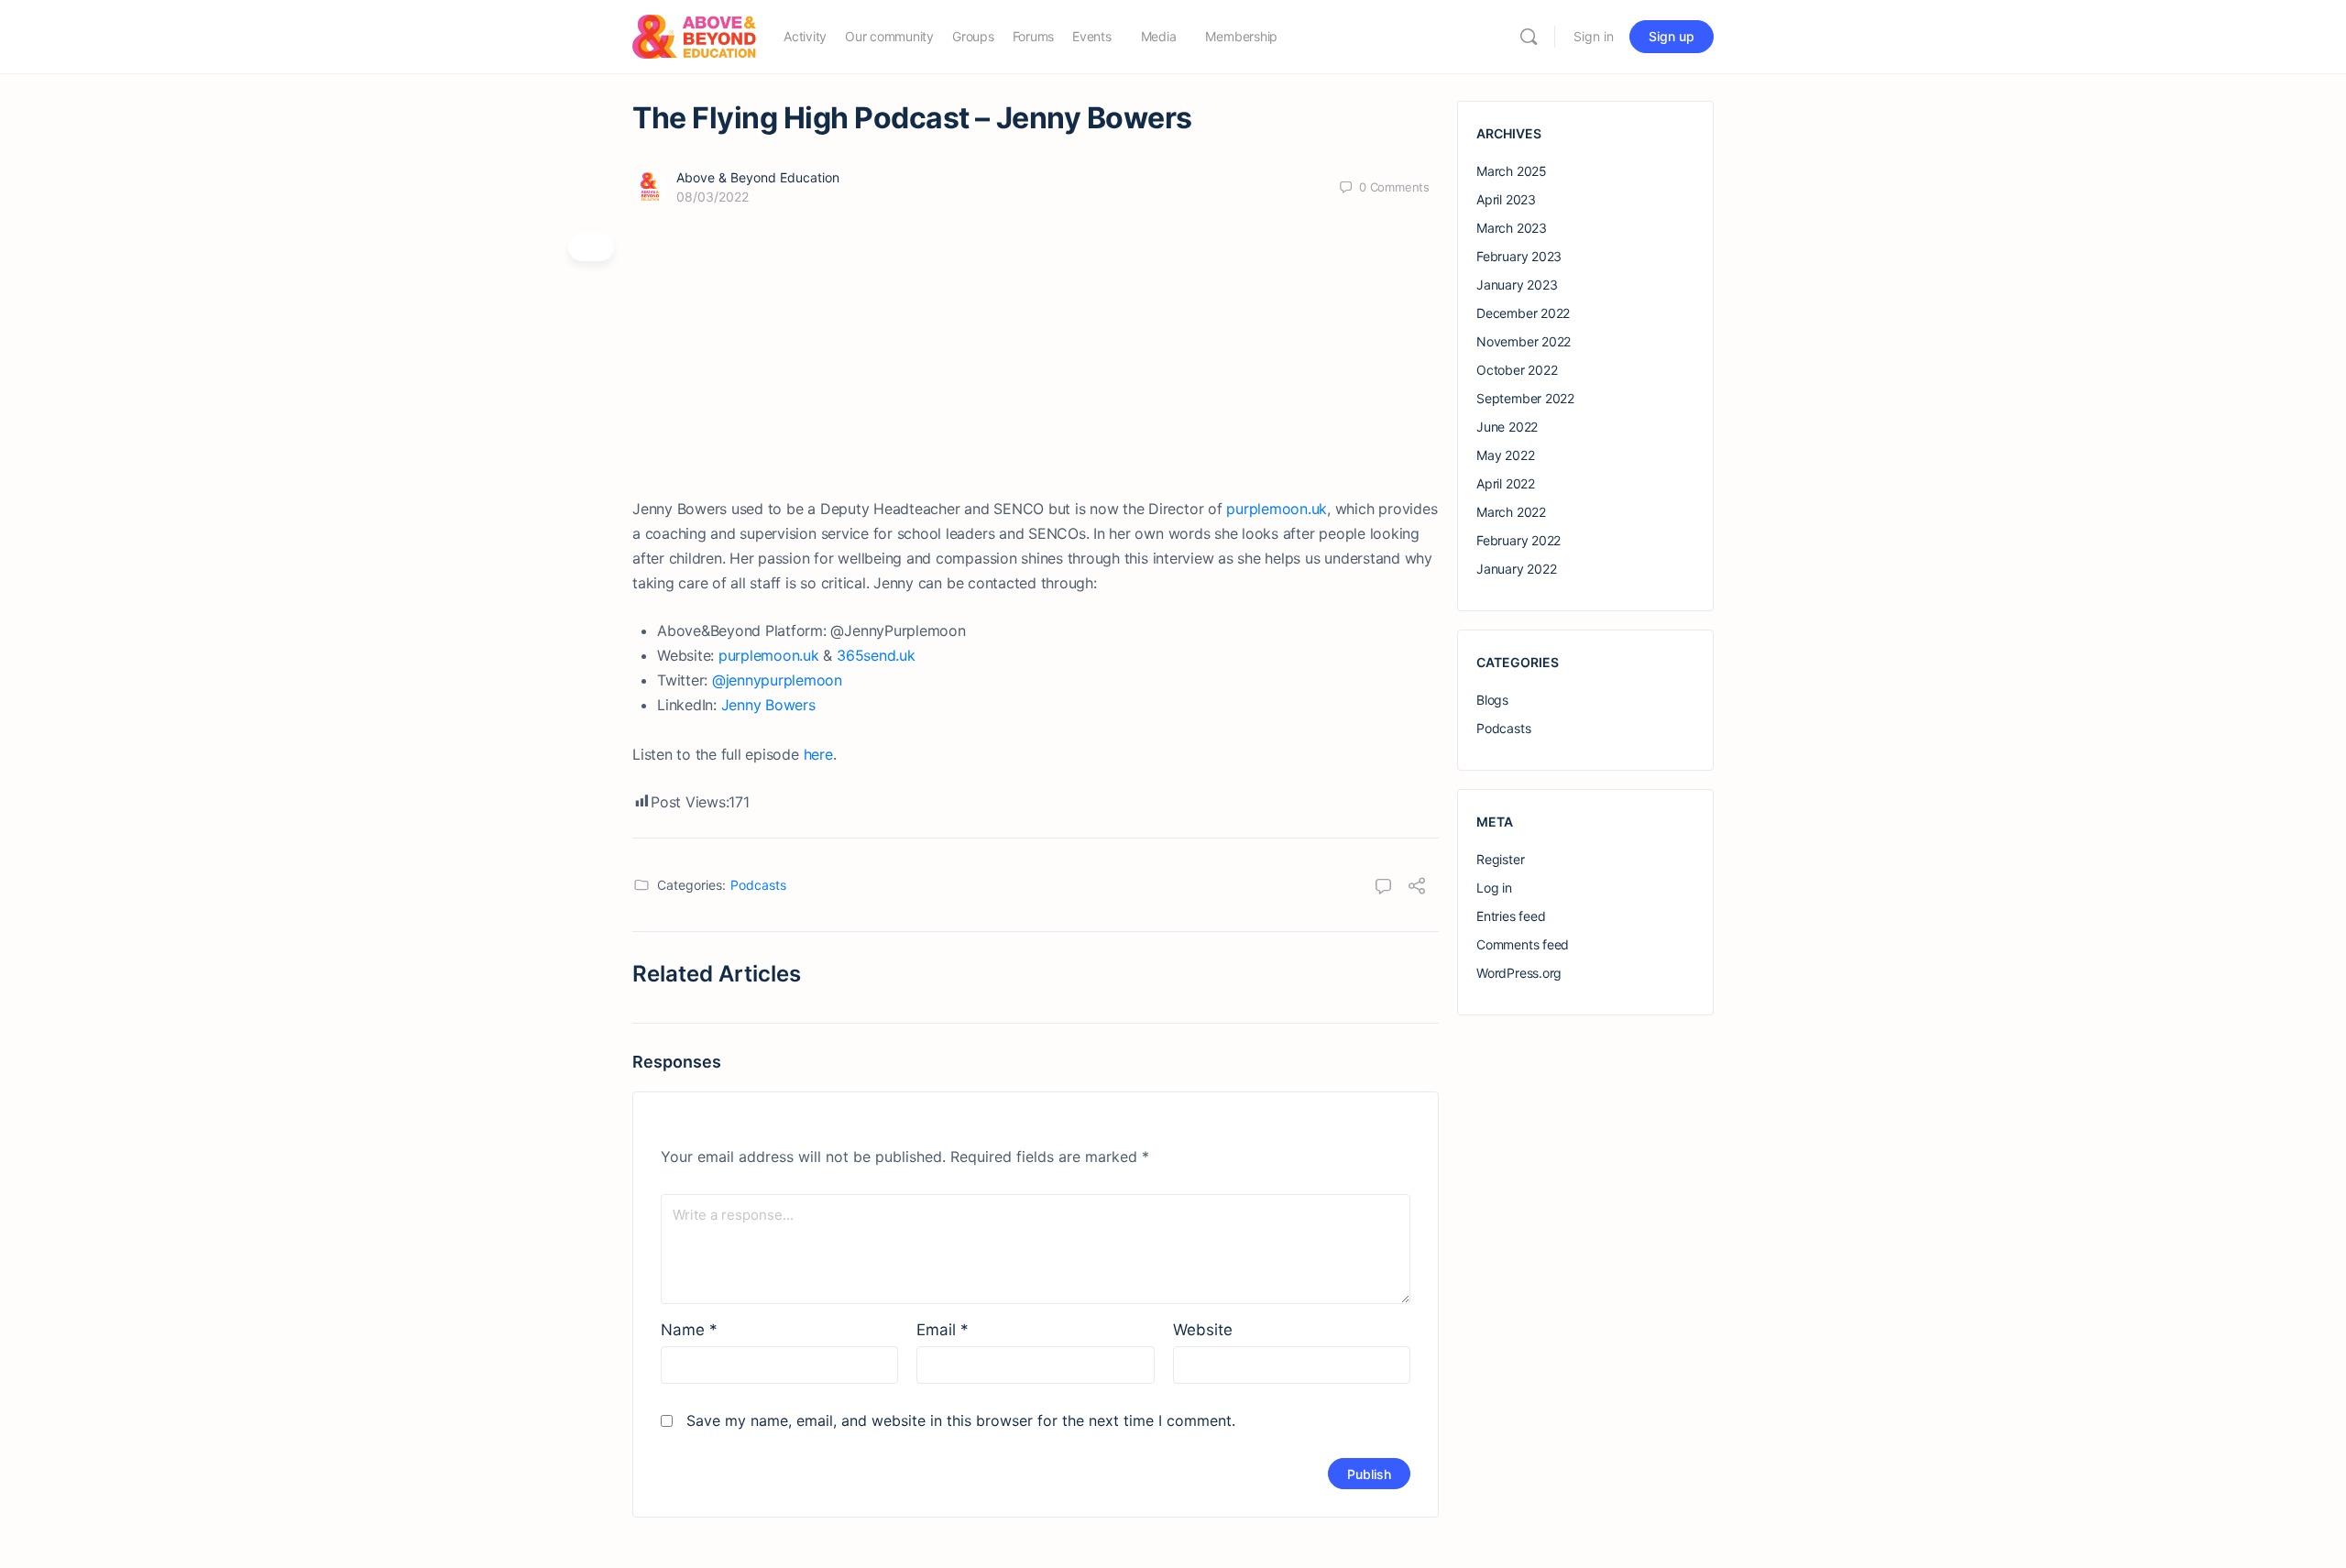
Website (1203, 1330)
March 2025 (1512, 171)
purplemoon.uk (1277, 509)
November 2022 (1524, 341)
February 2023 (1519, 256)
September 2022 (1525, 398)
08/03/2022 (713, 197)
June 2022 (1507, 427)
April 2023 (1506, 199)
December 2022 (1523, 313)
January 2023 (1517, 285)
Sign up (1672, 36)
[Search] (1529, 37)
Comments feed (1523, 944)
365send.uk (876, 655)
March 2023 (1512, 228)
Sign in (1594, 36)
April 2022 (1506, 483)
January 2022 (1516, 569)
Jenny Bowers (768, 705)
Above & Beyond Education (758, 177)
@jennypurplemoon (777, 680)
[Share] (1417, 888)
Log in (1494, 888)
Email (943, 1330)
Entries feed (1511, 916)
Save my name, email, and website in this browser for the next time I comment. (961, 1420)
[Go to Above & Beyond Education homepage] (694, 35)
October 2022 (1517, 370)
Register (1500, 859)
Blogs (1492, 700)
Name (689, 1330)
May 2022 (1505, 455)
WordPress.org (1519, 973)
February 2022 (1518, 540)
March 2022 (1511, 512)
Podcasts (758, 885)
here (818, 754)
